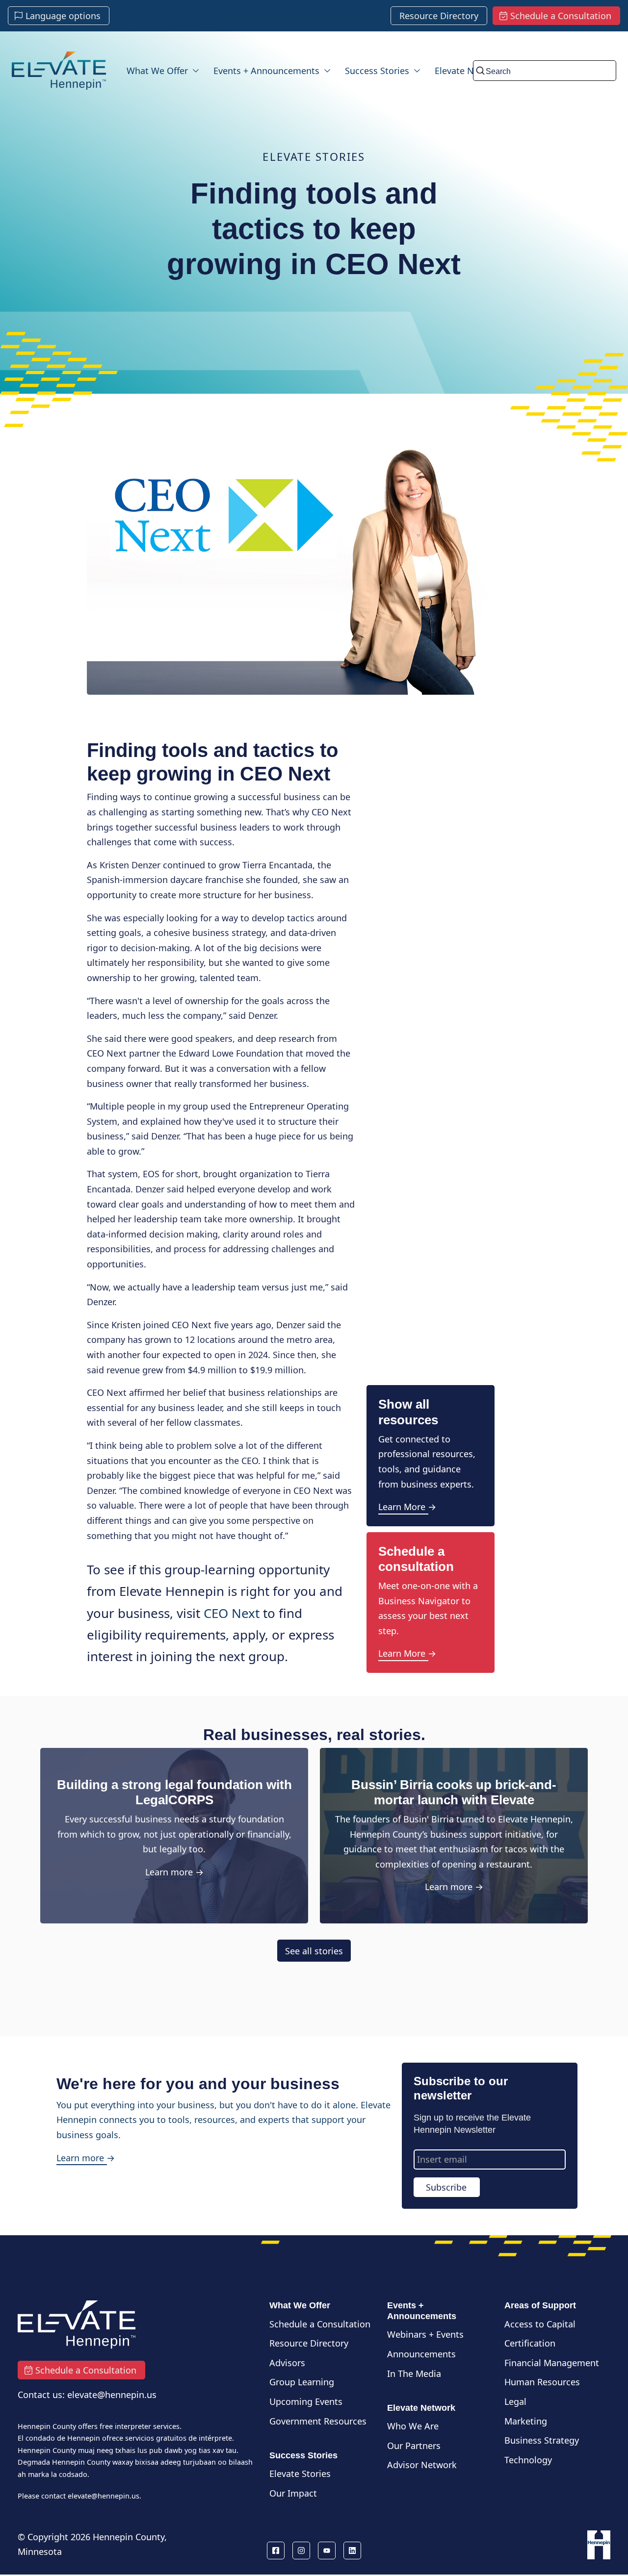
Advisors (287, 2363)
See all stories (314, 1950)
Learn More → (407, 1507)
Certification (530, 2343)
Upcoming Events (306, 2401)
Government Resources (318, 2421)
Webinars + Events (425, 2334)
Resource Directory (309, 2343)
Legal (515, 2401)
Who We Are (413, 2426)
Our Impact (293, 2493)
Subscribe (446, 2187)
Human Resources (542, 2382)
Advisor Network (422, 2465)
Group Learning (302, 2382)
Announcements (421, 2354)
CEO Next (232, 1613)
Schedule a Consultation (320, 2324)
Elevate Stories (300, 2474)
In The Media (414, 2374)
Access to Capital (540, 2324)
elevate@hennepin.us (104, 2496)
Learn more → (174, 1872)
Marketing (526, 2421)
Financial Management (552, 2363)
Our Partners (414, 2446)
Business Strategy (542, 2440)
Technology (528, 2460)
